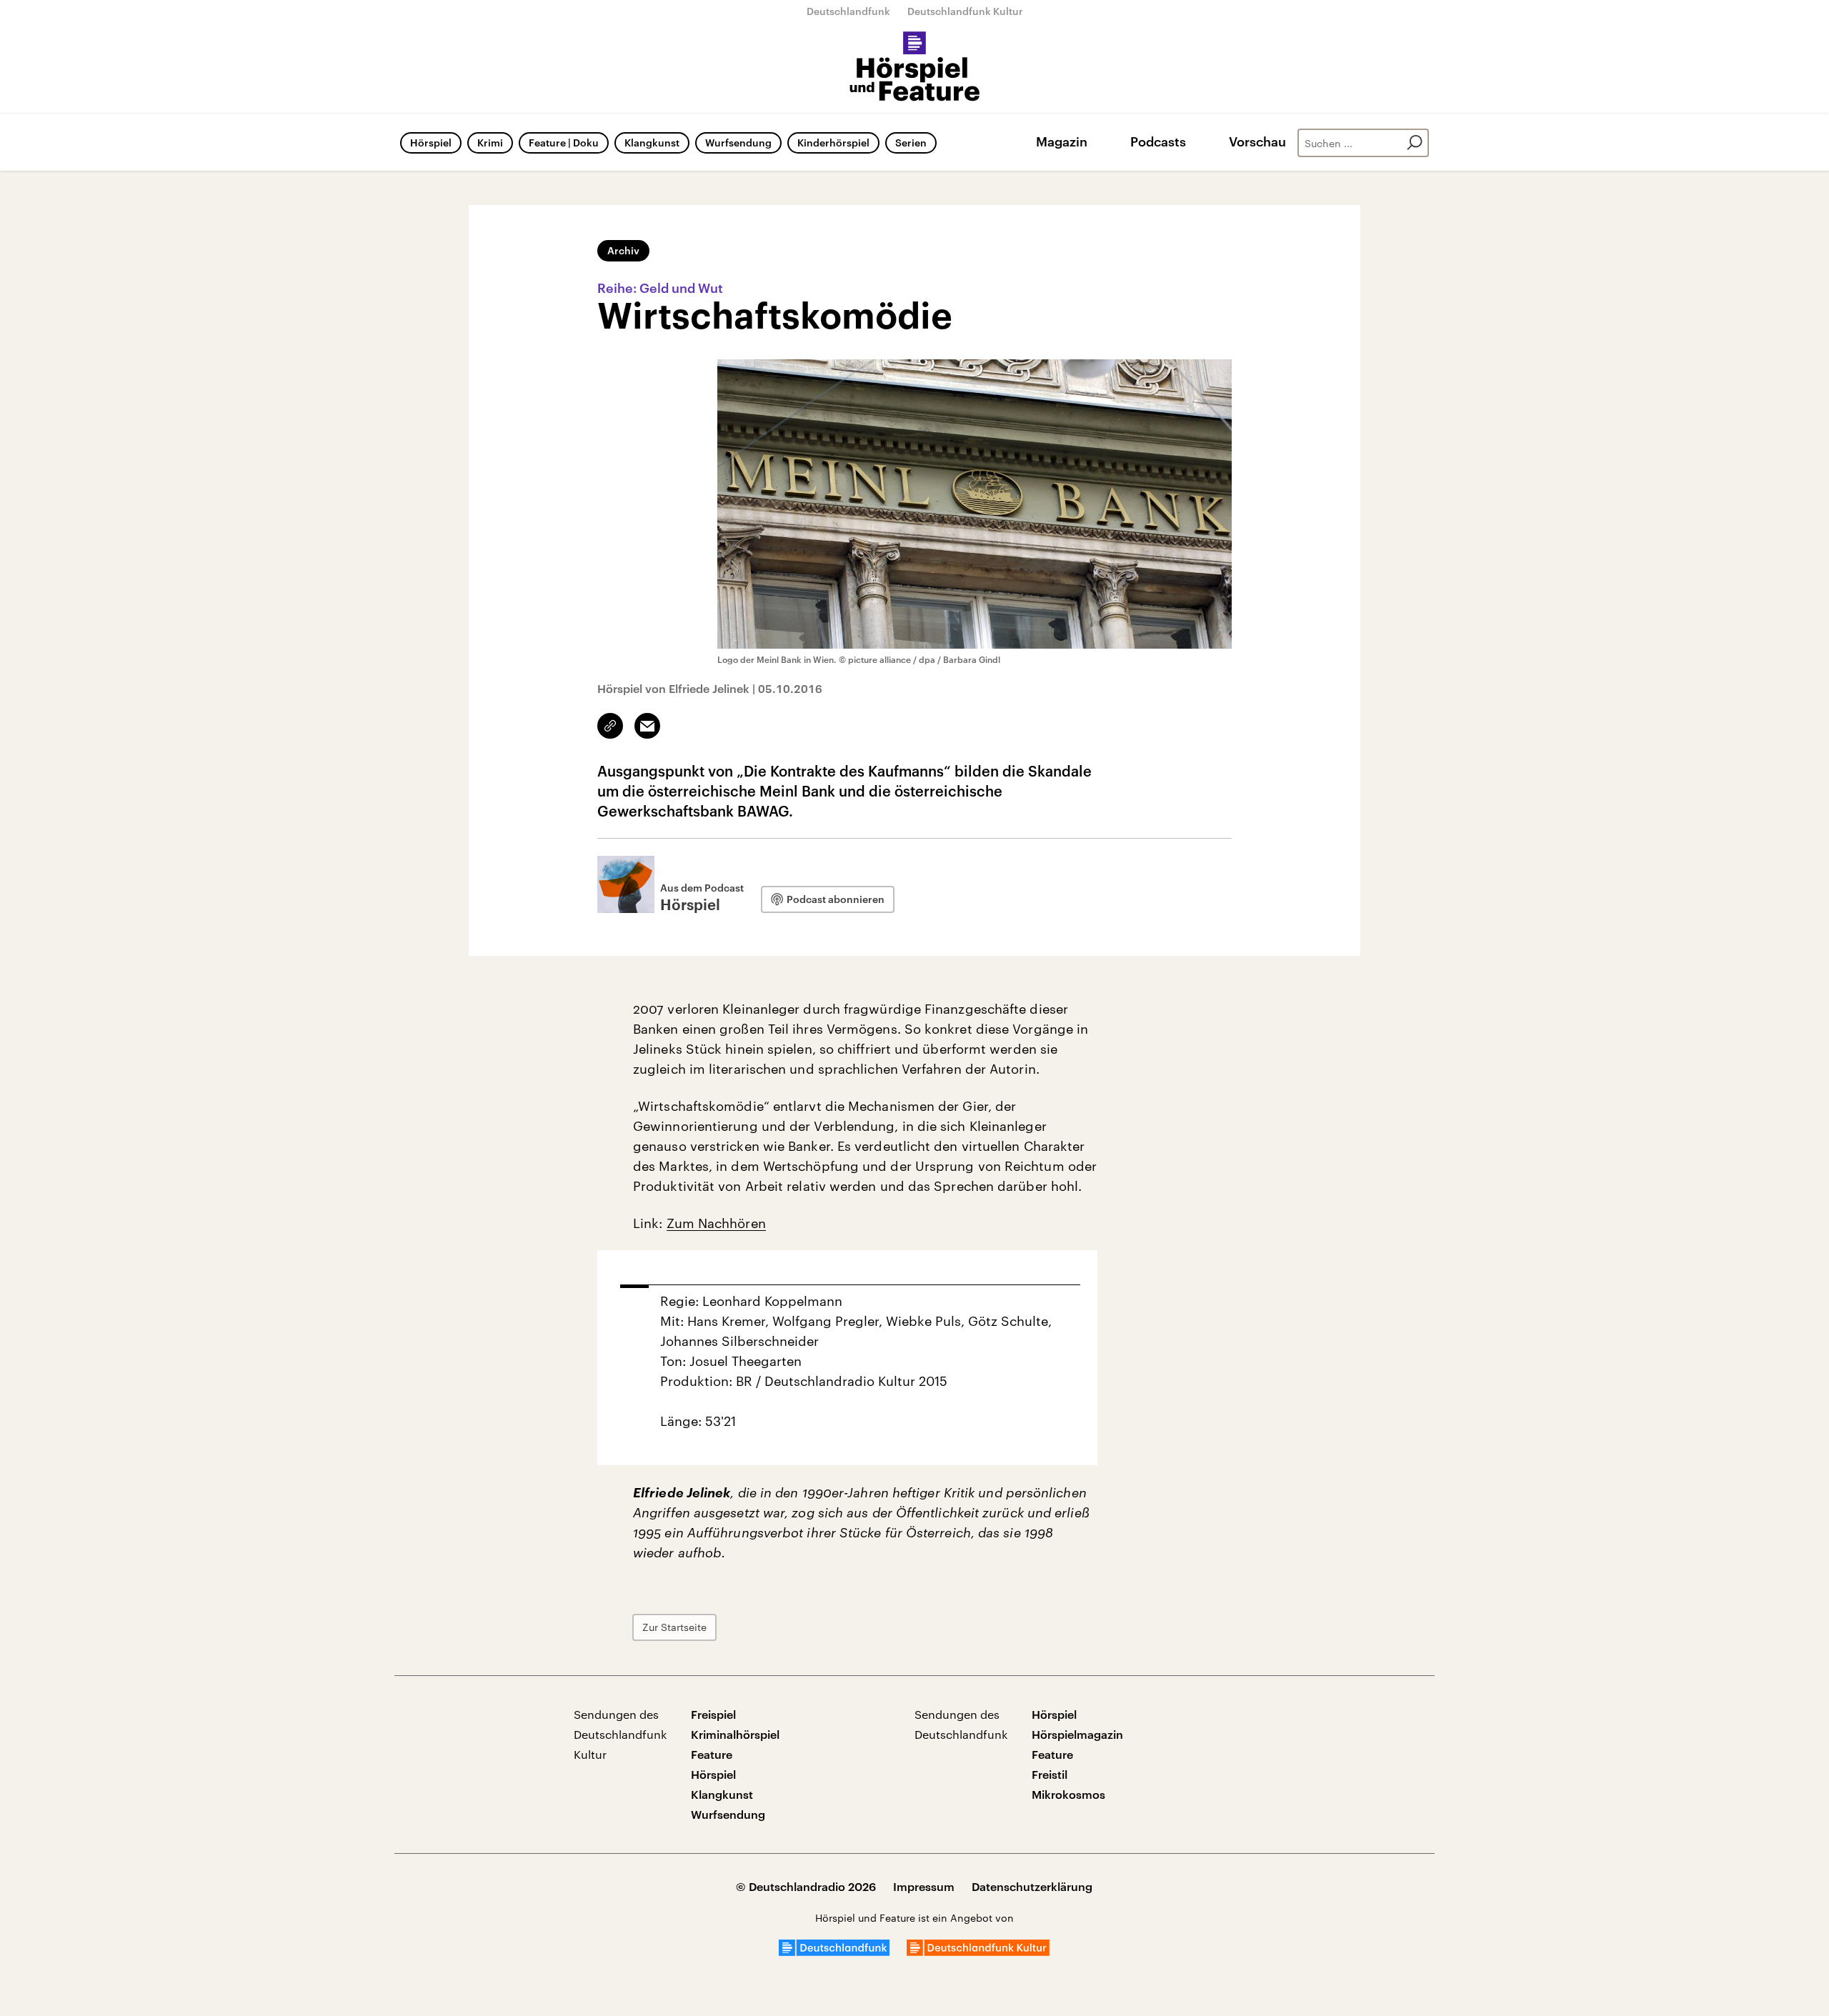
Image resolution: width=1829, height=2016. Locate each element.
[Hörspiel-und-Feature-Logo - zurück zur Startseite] (915, 67)
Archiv (623, 250)
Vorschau (1257, 141)
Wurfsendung (738, 143)
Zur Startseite (674, 1627)
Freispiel (713, 1714)
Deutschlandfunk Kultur (965, 11)
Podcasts (1158, 141)
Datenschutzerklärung (1032, 1886)
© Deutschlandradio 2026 (806, 1886)
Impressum (924, 1886)
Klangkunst (652, 143)
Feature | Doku (564, 143)
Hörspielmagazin (1077, 1734)
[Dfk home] (978, 1951)
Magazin (1062, 141)
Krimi (490, 143)
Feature (712, 1754)
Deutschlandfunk (848, 11)
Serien (911, 143)
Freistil (1050, 1774)
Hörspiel (431, 143)
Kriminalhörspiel (735, 1734)
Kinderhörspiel (833, 143)
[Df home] (834, 1951)
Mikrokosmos (1068, 1794)
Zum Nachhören (716, 1223)
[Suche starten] (1415, 143)
